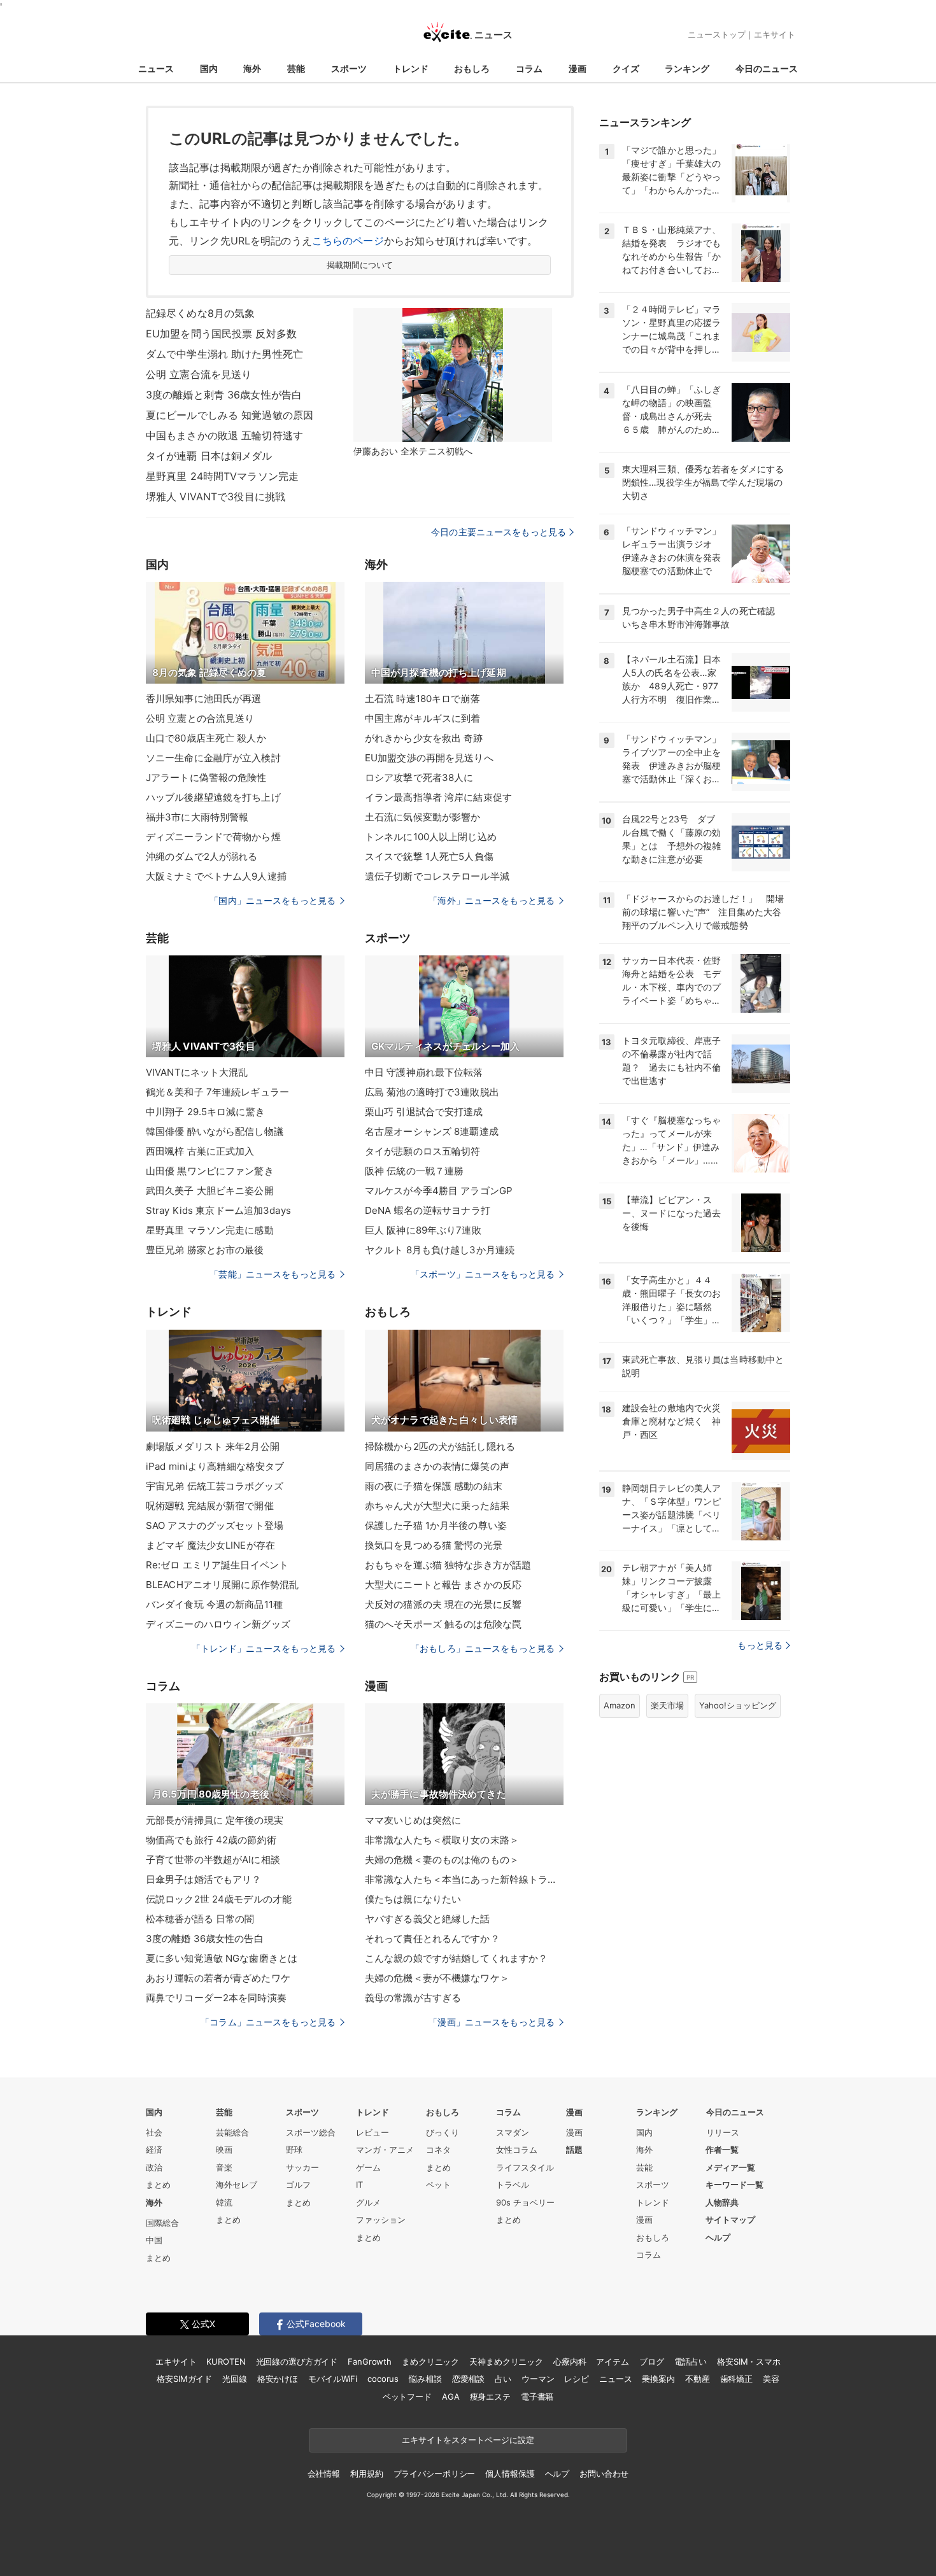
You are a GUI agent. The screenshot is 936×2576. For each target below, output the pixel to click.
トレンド (411, 68)
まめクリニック (430, 2361)
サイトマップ (730, 2220)
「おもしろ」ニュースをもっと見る (483, 1648)
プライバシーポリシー (435, 2474)
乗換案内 (658, 2379)
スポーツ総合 (311, 2132)
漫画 (578, 68)
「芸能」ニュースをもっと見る (273, 1274)
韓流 (224, 2202)
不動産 (698, 2379)
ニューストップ (717, 34)
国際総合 (162, 2223)
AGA (451, 2397)
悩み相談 (425, 2379)
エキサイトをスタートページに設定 (468, 2440)
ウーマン (538, 2379)
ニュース (156, 68)
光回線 (235, 2379)
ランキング (687, 68)
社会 (154, 2132)
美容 (771, 2379)
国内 (209, 68)
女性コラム (517, 2150)
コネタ (438, 2150)
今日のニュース (767, 68)
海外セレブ (237, 2185)
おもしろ (472, 68)
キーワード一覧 (734, 2185)
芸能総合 (232, 2132)
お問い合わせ (604, 2474)
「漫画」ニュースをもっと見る (492, 2022)
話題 (574, 2150)
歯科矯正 (736, 2379)
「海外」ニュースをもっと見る (492, 900)
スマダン (513, 2132)
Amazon (620, 1705)
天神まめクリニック (506, 2361)
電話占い (691, 2361)
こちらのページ (348, 241)
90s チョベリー (525, 2202)
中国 (154, 2240)
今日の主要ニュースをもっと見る (499, 532)
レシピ (577, 2379)
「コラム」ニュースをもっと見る (268, 2022)
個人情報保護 (510, 2474)
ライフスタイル (525, 2167)
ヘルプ (718, 2237)
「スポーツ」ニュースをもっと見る (483, 1274)
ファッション (381, 2220)
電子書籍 (537, 2397)
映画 (224, 2150)
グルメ (368, 2202)
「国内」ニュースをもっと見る (273, 900)
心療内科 (570, 2361)
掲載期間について (360, 265)
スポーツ (349, 68)
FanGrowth (370, 2361)
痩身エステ (490, 2397)
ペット (438, 2185)
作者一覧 (722, 2150)
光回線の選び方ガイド (297, 2361)
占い (503, 2379)
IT (359, 2185)
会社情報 (324, 2474)
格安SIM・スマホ (749, 2361)
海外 (252, 68)
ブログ (652, 2361)
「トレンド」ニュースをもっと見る (264, 1648)
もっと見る (760, 1645)
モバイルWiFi (333, 2379)
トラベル (513, 2185)
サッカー (302, 2167)
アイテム (612, 2361)
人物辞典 (722, 2202)
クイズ (626, 68)
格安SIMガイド (184, 2379)
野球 (294, 2150)
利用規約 (366, 2474)
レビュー (372, 2132)
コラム (529, 68)
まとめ (158, 2185)
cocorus (383, 2379)
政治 (154, 2167)
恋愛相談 (468, 2379)
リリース (723, 2132)
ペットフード (407, 2397)
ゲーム (368, 2167)
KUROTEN (226, 2361)
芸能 (296, 68)
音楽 (224, 2167)
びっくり (443, 2132)
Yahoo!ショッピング (738, 1705)
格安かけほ (278, 2379)
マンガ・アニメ (385, 2150)
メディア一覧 (730, 2167)
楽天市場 (667, 1705)
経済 (154, 2150)
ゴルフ (298, 2185)
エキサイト (775, 34)
